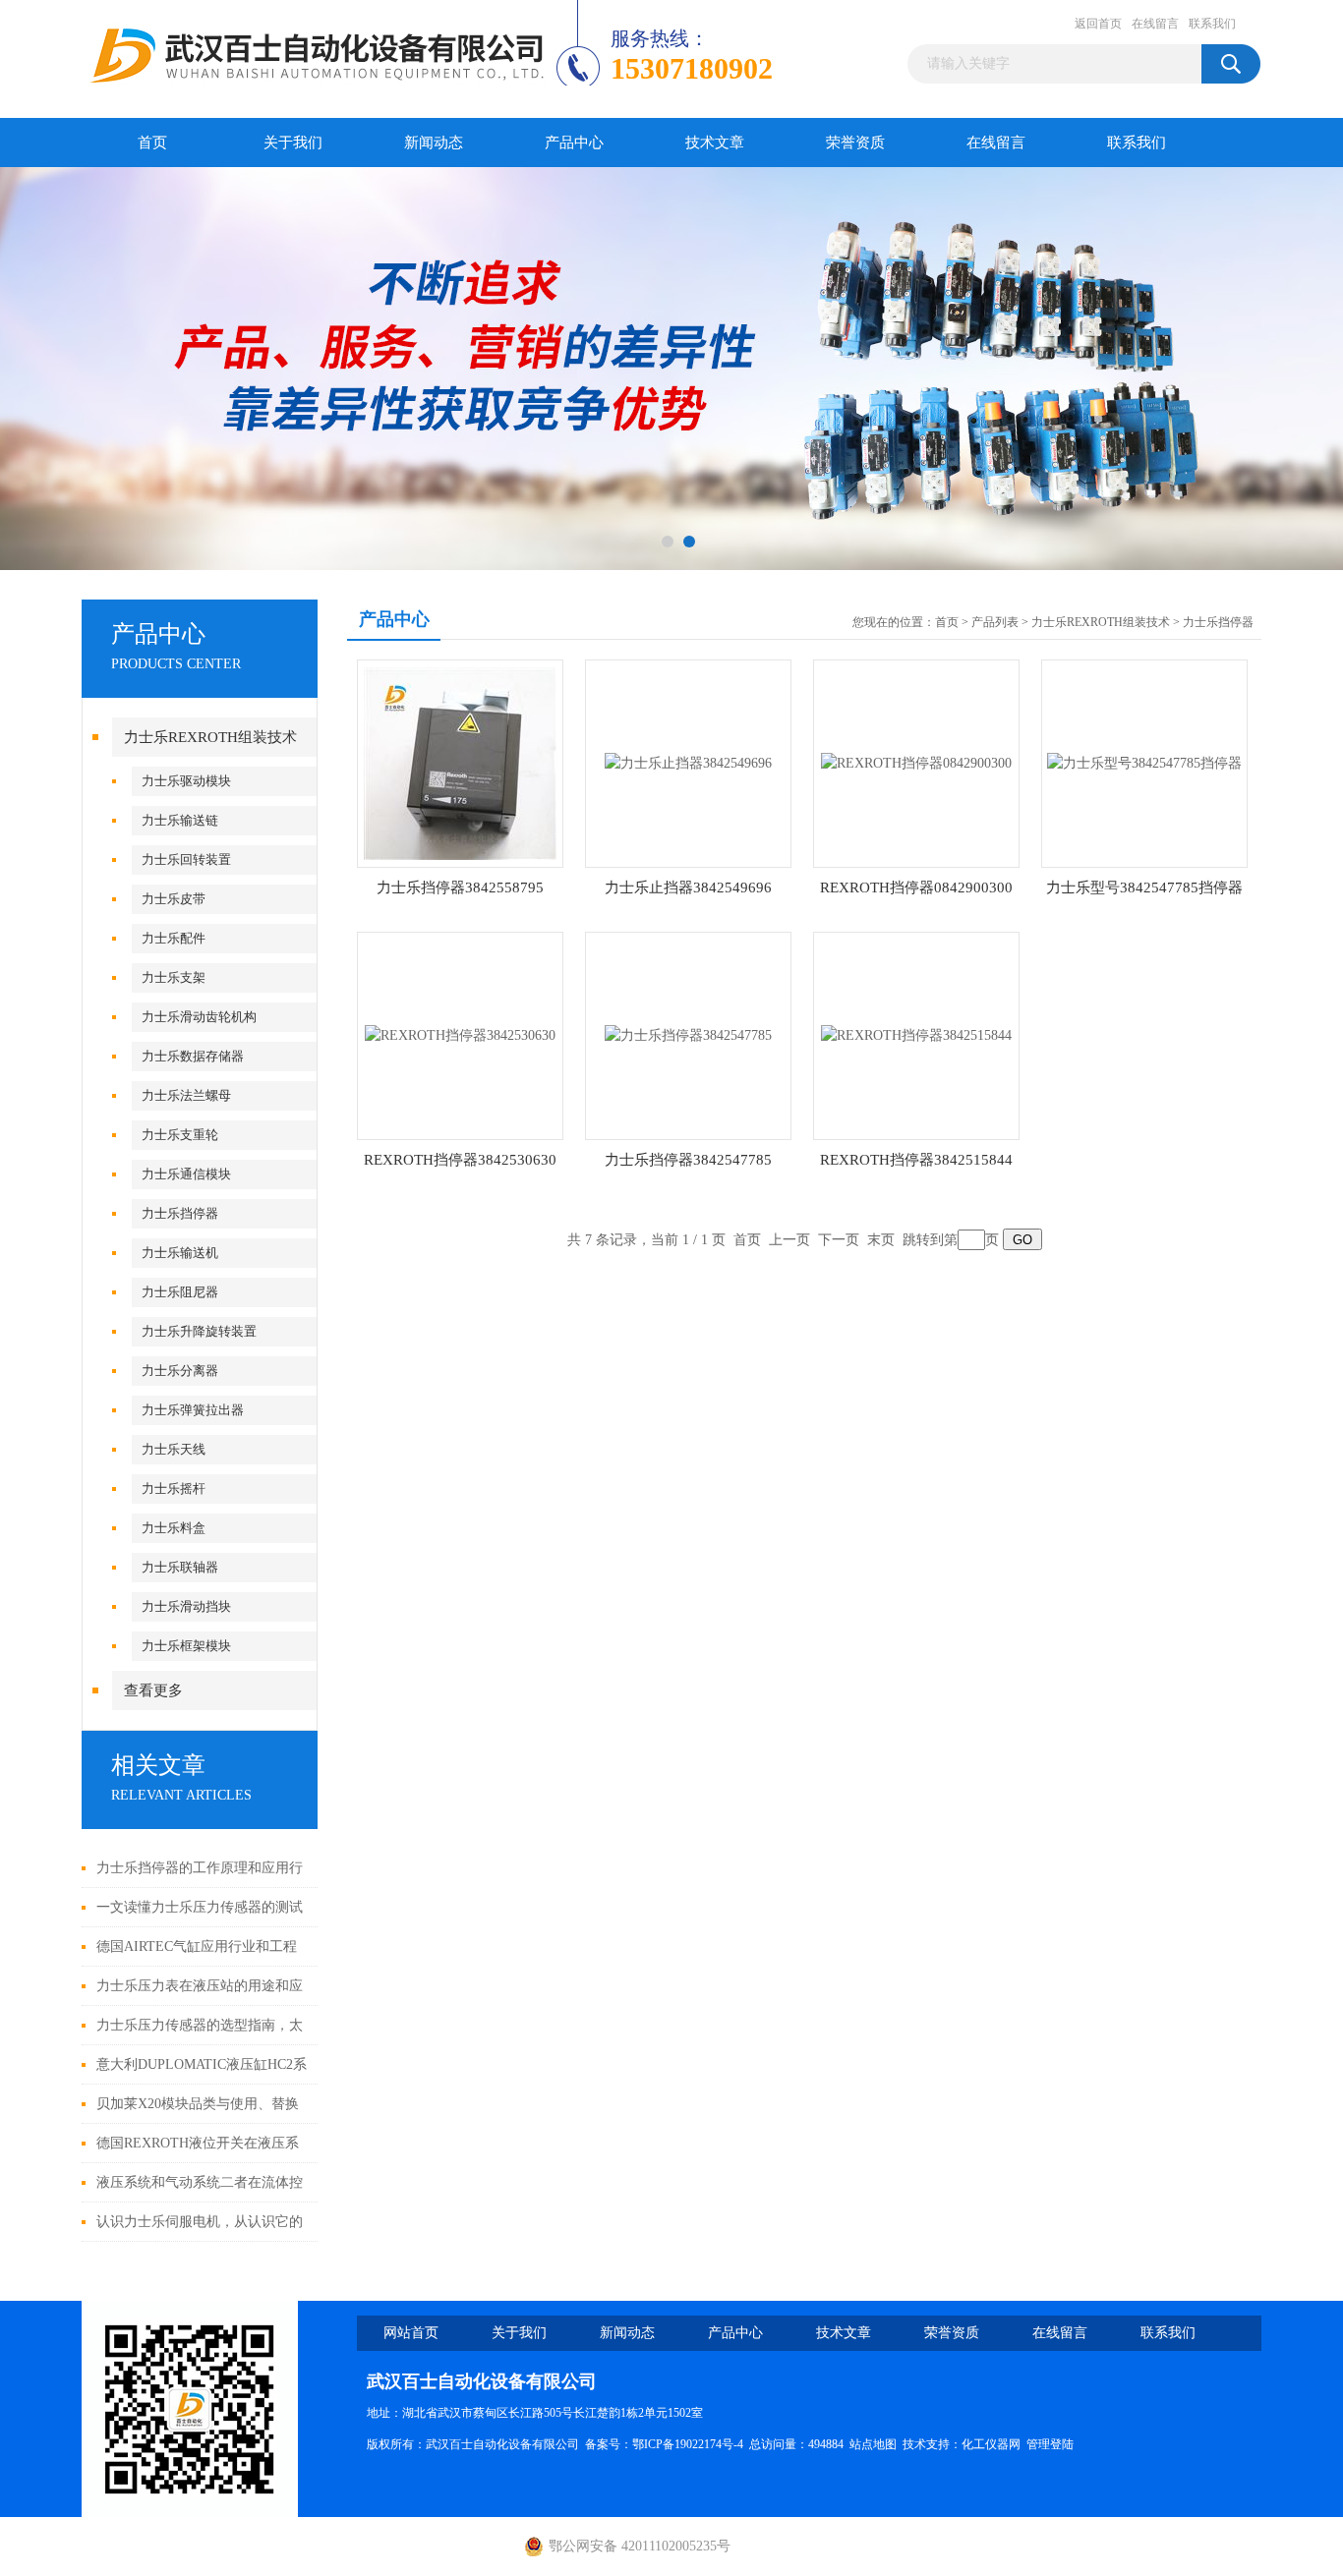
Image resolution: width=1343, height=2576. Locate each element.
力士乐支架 (174, 977)
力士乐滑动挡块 (186, 1606)
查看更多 (153, 1690)
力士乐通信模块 (186, 1174)
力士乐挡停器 (180, 1213)
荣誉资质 (855, 143)
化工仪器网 (991, 2444)
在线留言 (1155, 24)
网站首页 (411, 2333)
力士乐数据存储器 (193, 1056)
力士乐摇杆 (174, 1488)
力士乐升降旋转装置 (199, 1331)
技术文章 (715, 143)
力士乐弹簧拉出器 (193, 1410)
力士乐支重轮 (180, 1135)
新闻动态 (434, 143)
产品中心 (574, 143)
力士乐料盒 (174, 1528)
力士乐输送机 (180, 1253)
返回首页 (1098, 24)
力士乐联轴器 (180, 1567)
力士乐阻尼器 (180, 1292)
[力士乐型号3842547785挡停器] (1144, 762)
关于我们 (293, 143)
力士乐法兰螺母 (186, 1095)
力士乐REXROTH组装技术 (210, 737)
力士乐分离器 (180, 1371)
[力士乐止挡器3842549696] (688, 762)
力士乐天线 (174, 1449)
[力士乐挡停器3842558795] (460, 762)
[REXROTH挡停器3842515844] (916, 1034)
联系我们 (1212, 24)
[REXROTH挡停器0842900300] (916, 762)
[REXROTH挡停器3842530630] (460, 1034)
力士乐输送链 (180, 820)
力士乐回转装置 (186, 859)
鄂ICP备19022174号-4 (688, 2444)
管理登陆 (1050, 2444)
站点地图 (873, 2444)
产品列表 (995, 622)
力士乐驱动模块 (186, 781)
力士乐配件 (174, 938)
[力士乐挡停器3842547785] (688, 1034)
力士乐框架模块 (186, 1646)
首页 (152, 143)
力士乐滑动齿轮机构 (199, 1017)
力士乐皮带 (174, 899)
